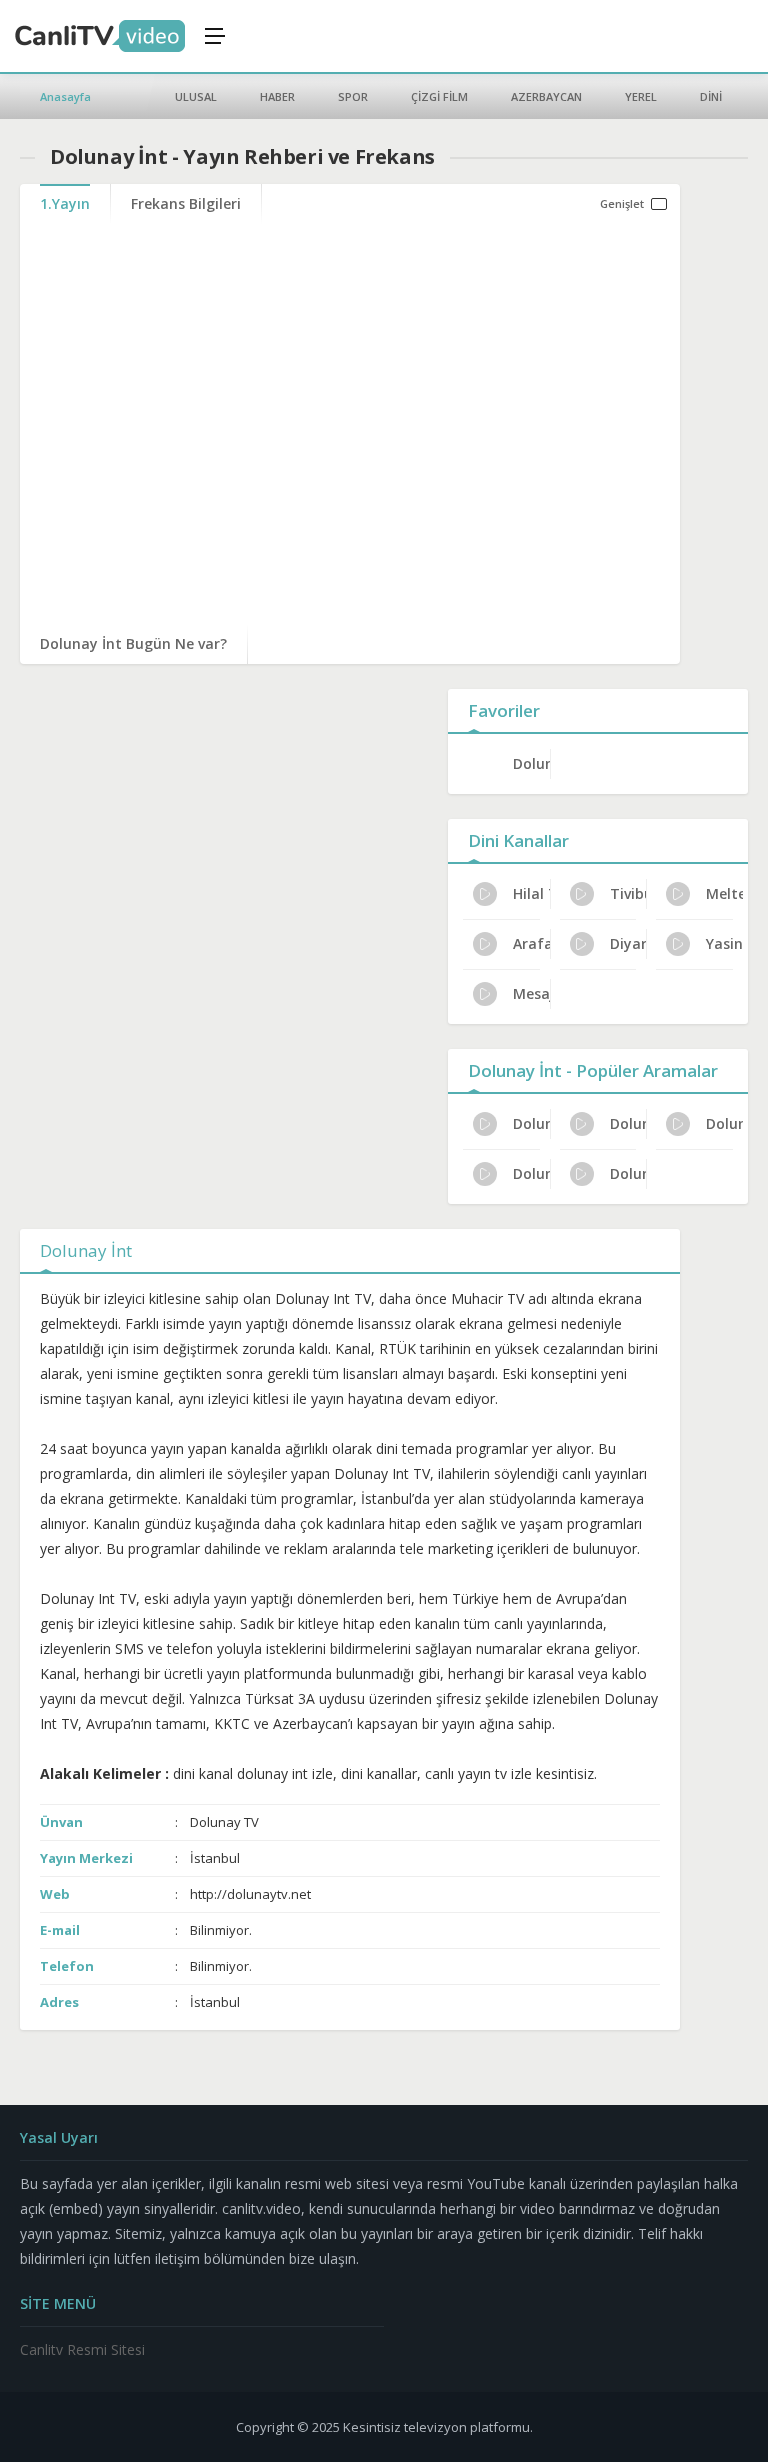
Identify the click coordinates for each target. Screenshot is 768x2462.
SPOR (353, 96)
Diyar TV (628, 943)
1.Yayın (65, 203)
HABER (277, 96)
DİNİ (711, 96)
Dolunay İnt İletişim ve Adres (628, 1123)
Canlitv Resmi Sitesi (82, 2349)
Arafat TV (531, 943)
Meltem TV (724, 893)
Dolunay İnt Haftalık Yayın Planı (628, 1173)
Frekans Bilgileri (186, 203)
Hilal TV (531, 893)
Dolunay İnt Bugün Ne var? (133, 643)
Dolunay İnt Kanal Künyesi (531, 1123)
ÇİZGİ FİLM (439, 96)
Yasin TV (724, 943)
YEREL (641, 96)
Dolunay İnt (531, 763)
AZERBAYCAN (546, 96)
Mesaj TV (531, 993)
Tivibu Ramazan (628, 893)
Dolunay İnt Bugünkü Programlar (724, 1123)
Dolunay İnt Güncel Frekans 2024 (531, 1173)
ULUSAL (196, 96)
